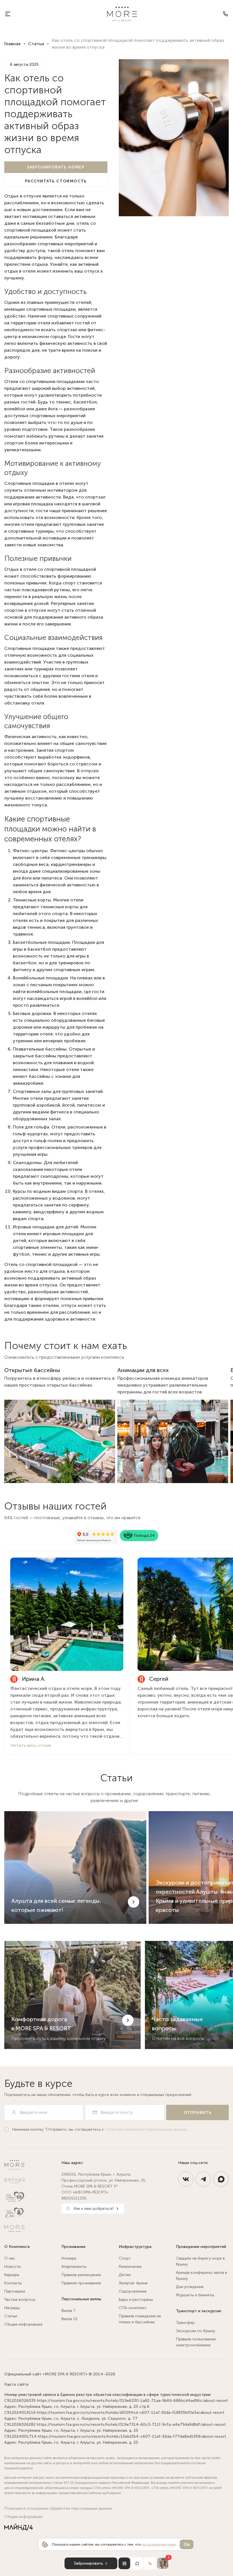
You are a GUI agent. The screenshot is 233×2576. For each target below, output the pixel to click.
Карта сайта (16, 2384)
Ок (187, 2544)
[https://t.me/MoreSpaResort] (203, 2179)
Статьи (36, 44)
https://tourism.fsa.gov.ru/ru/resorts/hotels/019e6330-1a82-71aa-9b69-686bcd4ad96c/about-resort (132, 2401)
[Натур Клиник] (31, 2197)
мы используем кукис (159, 2544)
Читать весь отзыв (31, 1745)
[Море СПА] (31, 2213)
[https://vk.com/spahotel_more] (186, 2179)
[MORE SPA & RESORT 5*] (122, 14)
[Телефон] (225, 14)
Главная (12, 44)
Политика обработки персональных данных (146, 2129)
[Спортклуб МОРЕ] (31, 2229)
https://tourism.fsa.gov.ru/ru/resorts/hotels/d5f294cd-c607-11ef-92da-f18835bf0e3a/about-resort (131, 2413)
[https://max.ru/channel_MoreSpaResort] (221, 2179)
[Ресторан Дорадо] (31, 2181)
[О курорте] (8, 14)
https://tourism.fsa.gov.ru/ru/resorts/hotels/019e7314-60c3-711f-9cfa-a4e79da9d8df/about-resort (131, 2424)
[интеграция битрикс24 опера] (18, 2527)
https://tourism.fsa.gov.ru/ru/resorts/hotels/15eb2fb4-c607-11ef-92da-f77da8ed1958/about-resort (132, 2436)
